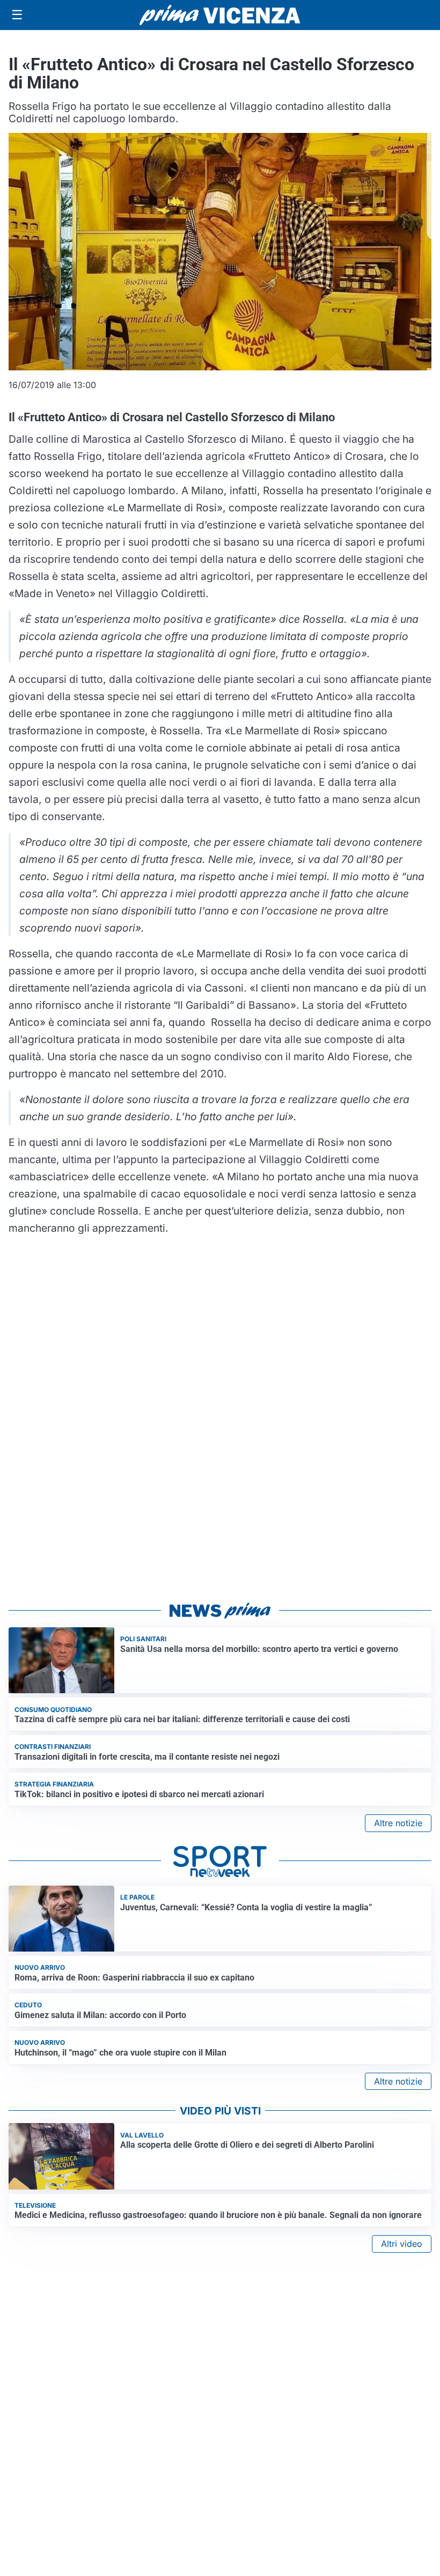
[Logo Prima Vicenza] (220, 15)
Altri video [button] (402, 2244)
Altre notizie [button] (398, 1823)
